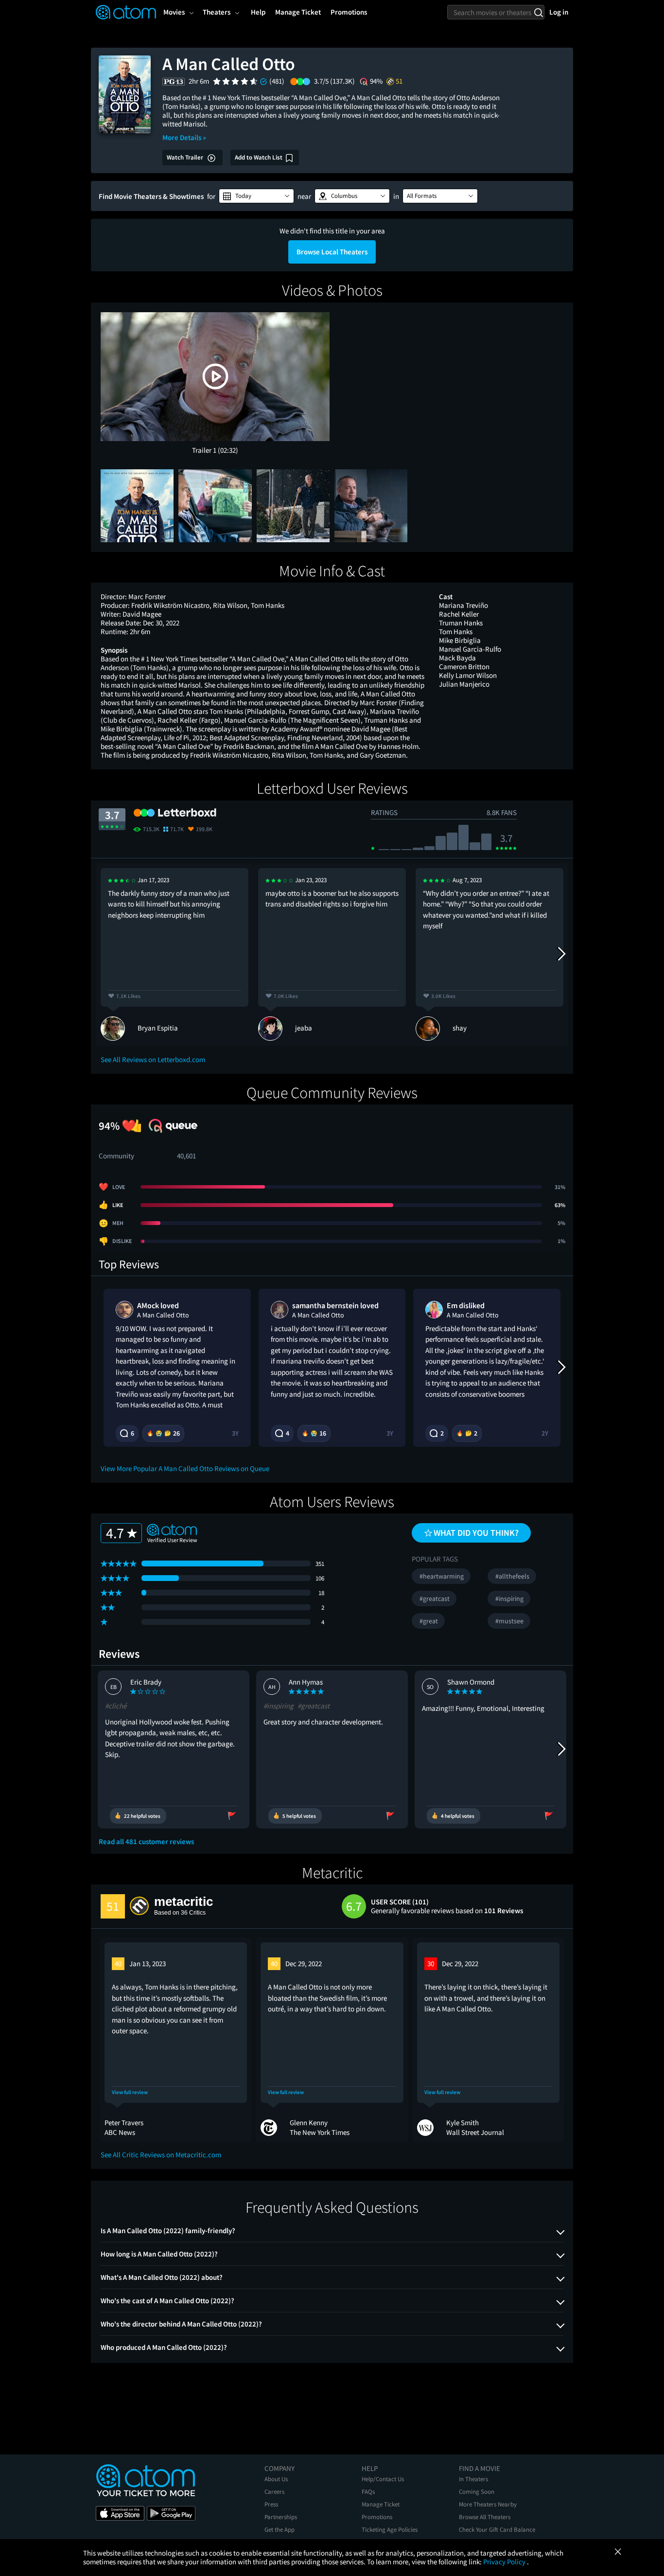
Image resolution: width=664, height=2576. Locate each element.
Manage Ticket (381, 2504)
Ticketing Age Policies (390, 2530)
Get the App (280, 2530)
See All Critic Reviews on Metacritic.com (161, 2155)
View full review (130, 2092)
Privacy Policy (505, 2562)
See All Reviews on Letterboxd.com (153, 1059)
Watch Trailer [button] (186, 157)
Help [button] (258, 12)
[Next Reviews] (561, 954)
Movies (174, 12)
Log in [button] (559, 12)
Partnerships (281, 2517)
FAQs (368, 2492)
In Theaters (473, 2479)
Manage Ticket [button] (298, 12)
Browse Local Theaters (332, 252)
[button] (256, 196)
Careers (274, 2492)
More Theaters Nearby (488, 2504)
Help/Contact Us (383, 2479)
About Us (276, 2479)
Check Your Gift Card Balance (497, 2530)
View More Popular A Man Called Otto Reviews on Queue (185, 1468)
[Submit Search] (538, 12)
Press (271, 2504)
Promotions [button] (349, 12)
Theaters (217, 12)
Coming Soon (477, 2492)
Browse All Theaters (485, 2517)
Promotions (377, 2517)
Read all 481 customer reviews (146, 1842)
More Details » (184, 137)
